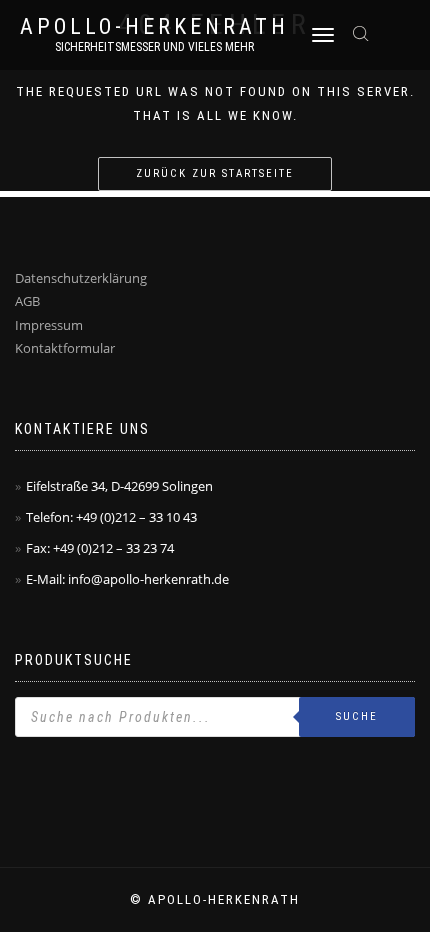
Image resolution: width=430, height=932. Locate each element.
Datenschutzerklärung (81, 278)
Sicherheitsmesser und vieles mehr (154, 47)
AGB (27, 301)
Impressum (49, 325)
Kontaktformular (65, 348)
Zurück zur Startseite (215, 173)
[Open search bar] (363, 32)
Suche (357, 716)
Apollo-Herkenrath (154, 27)
